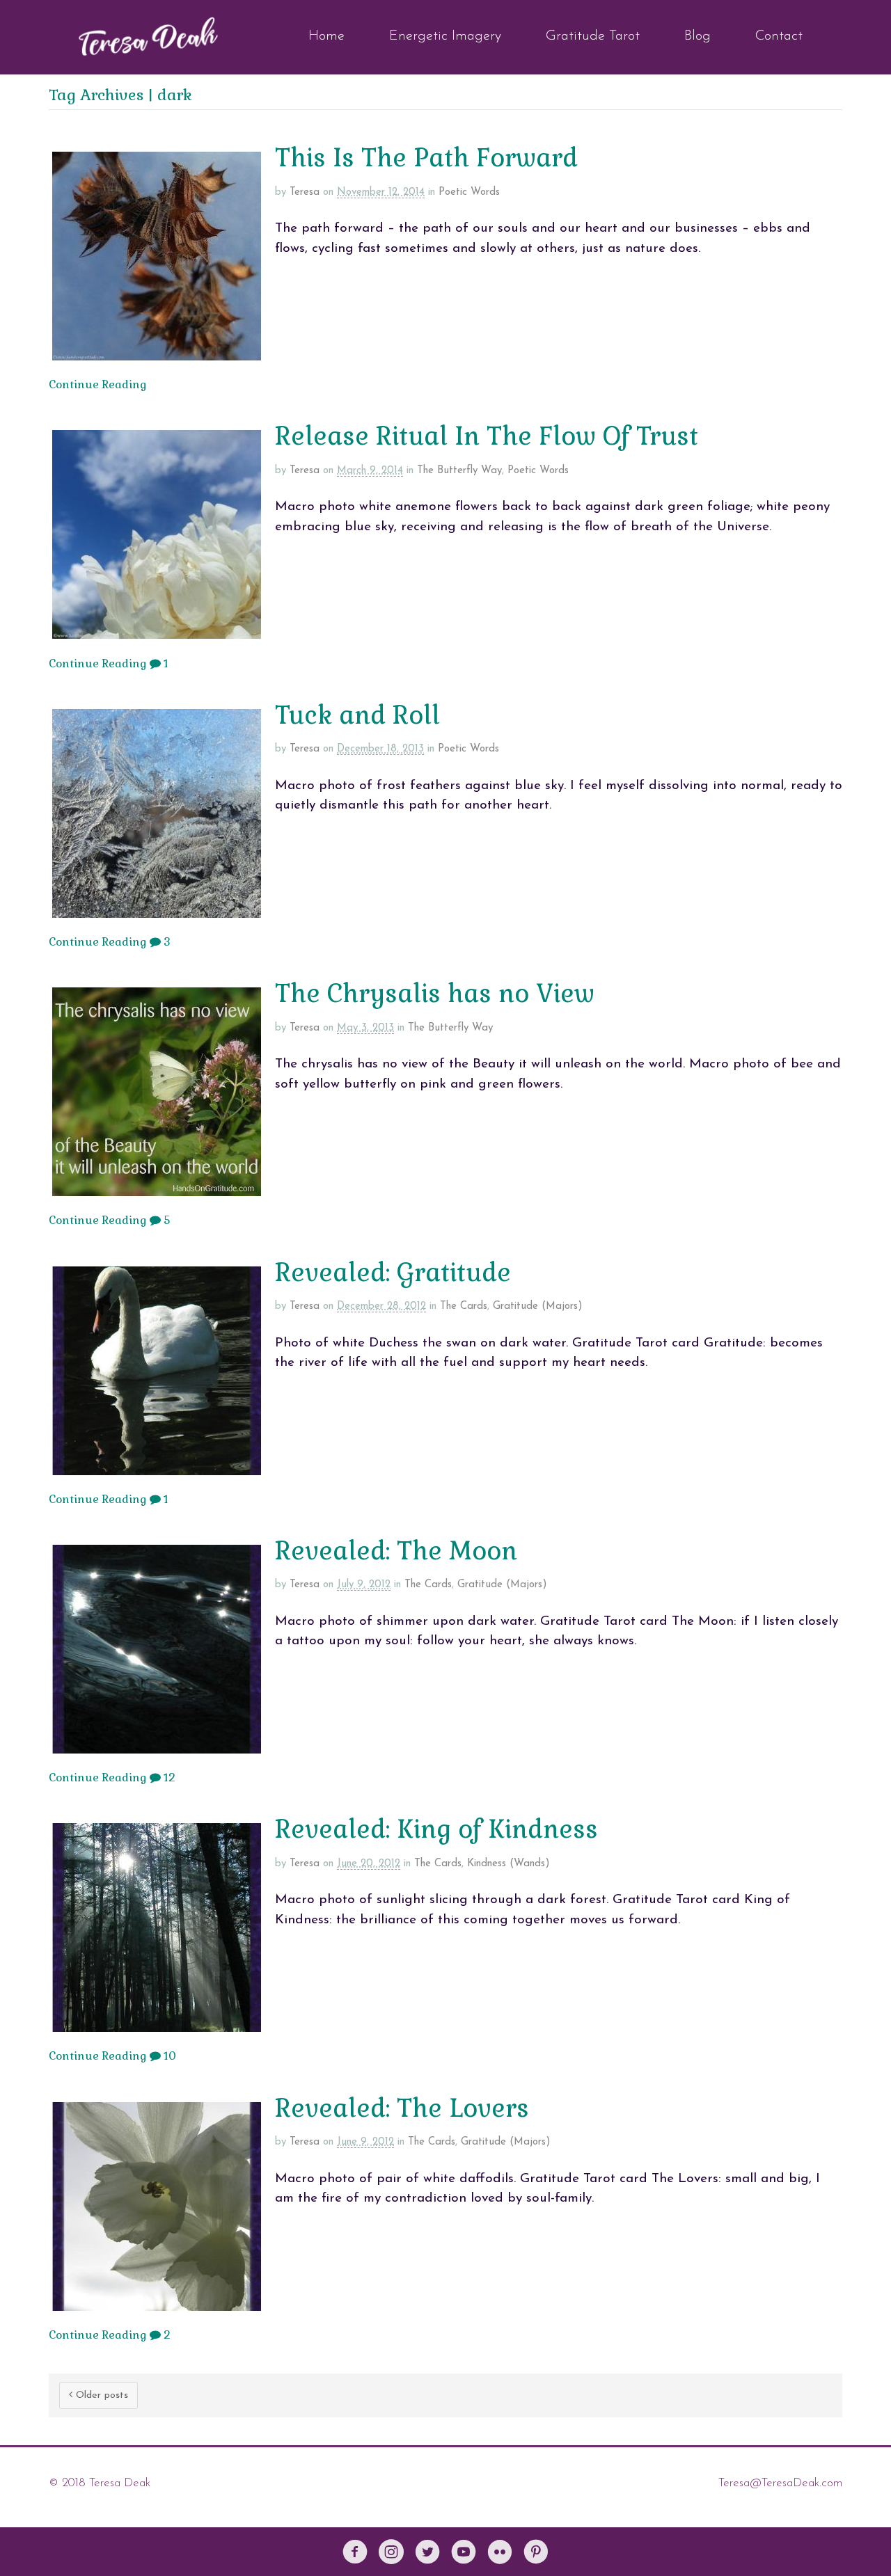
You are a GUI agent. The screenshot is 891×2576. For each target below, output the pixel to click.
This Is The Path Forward (426, 158)
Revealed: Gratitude (393, 1273)
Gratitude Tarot (593, 36)
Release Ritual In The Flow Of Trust (487, 436)
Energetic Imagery (445, 36)
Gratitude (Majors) (538, 1306)
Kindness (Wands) (508, 1864)
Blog (697, 36)
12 (168, 1778)
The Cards (464, 1306)
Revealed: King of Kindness (436, 1829)
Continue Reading (98, 384)
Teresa (305, 192)
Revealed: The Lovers (402, 2108)
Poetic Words (469, 192)
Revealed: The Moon (396, 1551)
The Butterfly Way (459, 471)
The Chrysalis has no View (435, 994)
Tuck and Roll (357, 715)
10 (168, 2056)
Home (326, 36)
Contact (779, 36)
